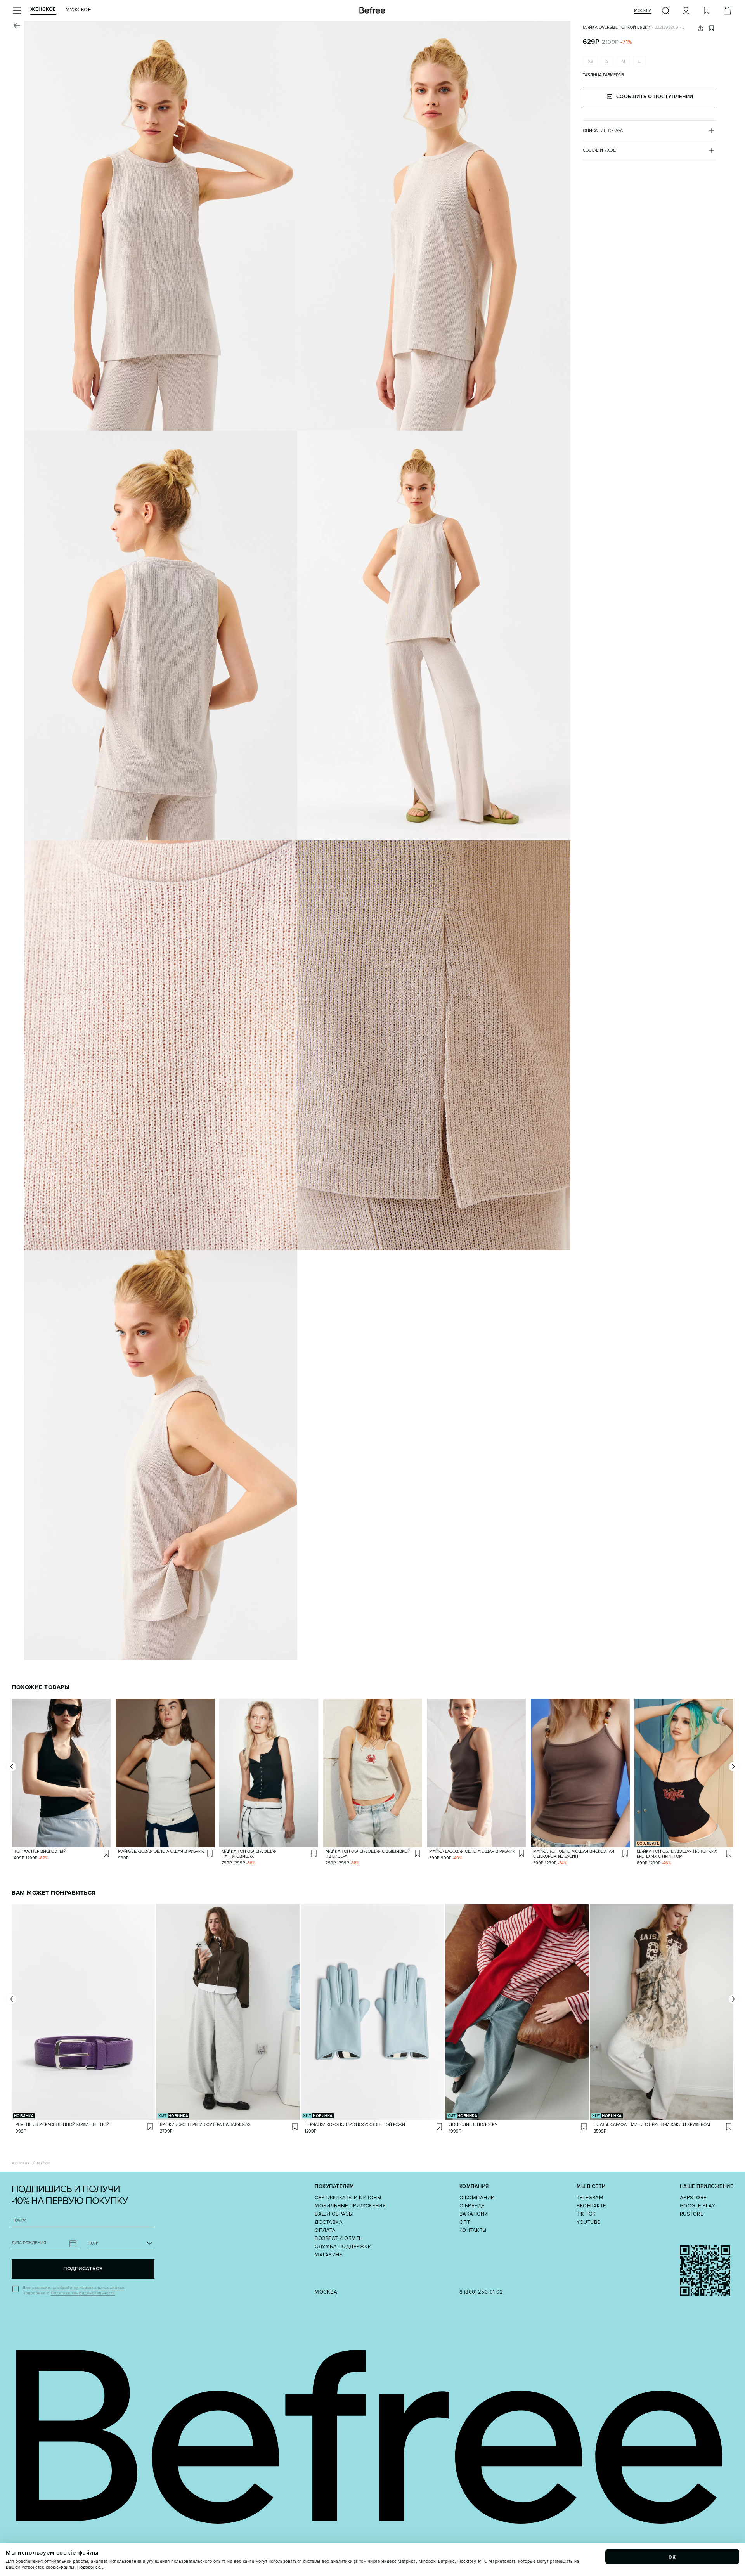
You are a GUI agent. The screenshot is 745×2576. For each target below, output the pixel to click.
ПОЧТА (19, 2220)
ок (672, 2557)
